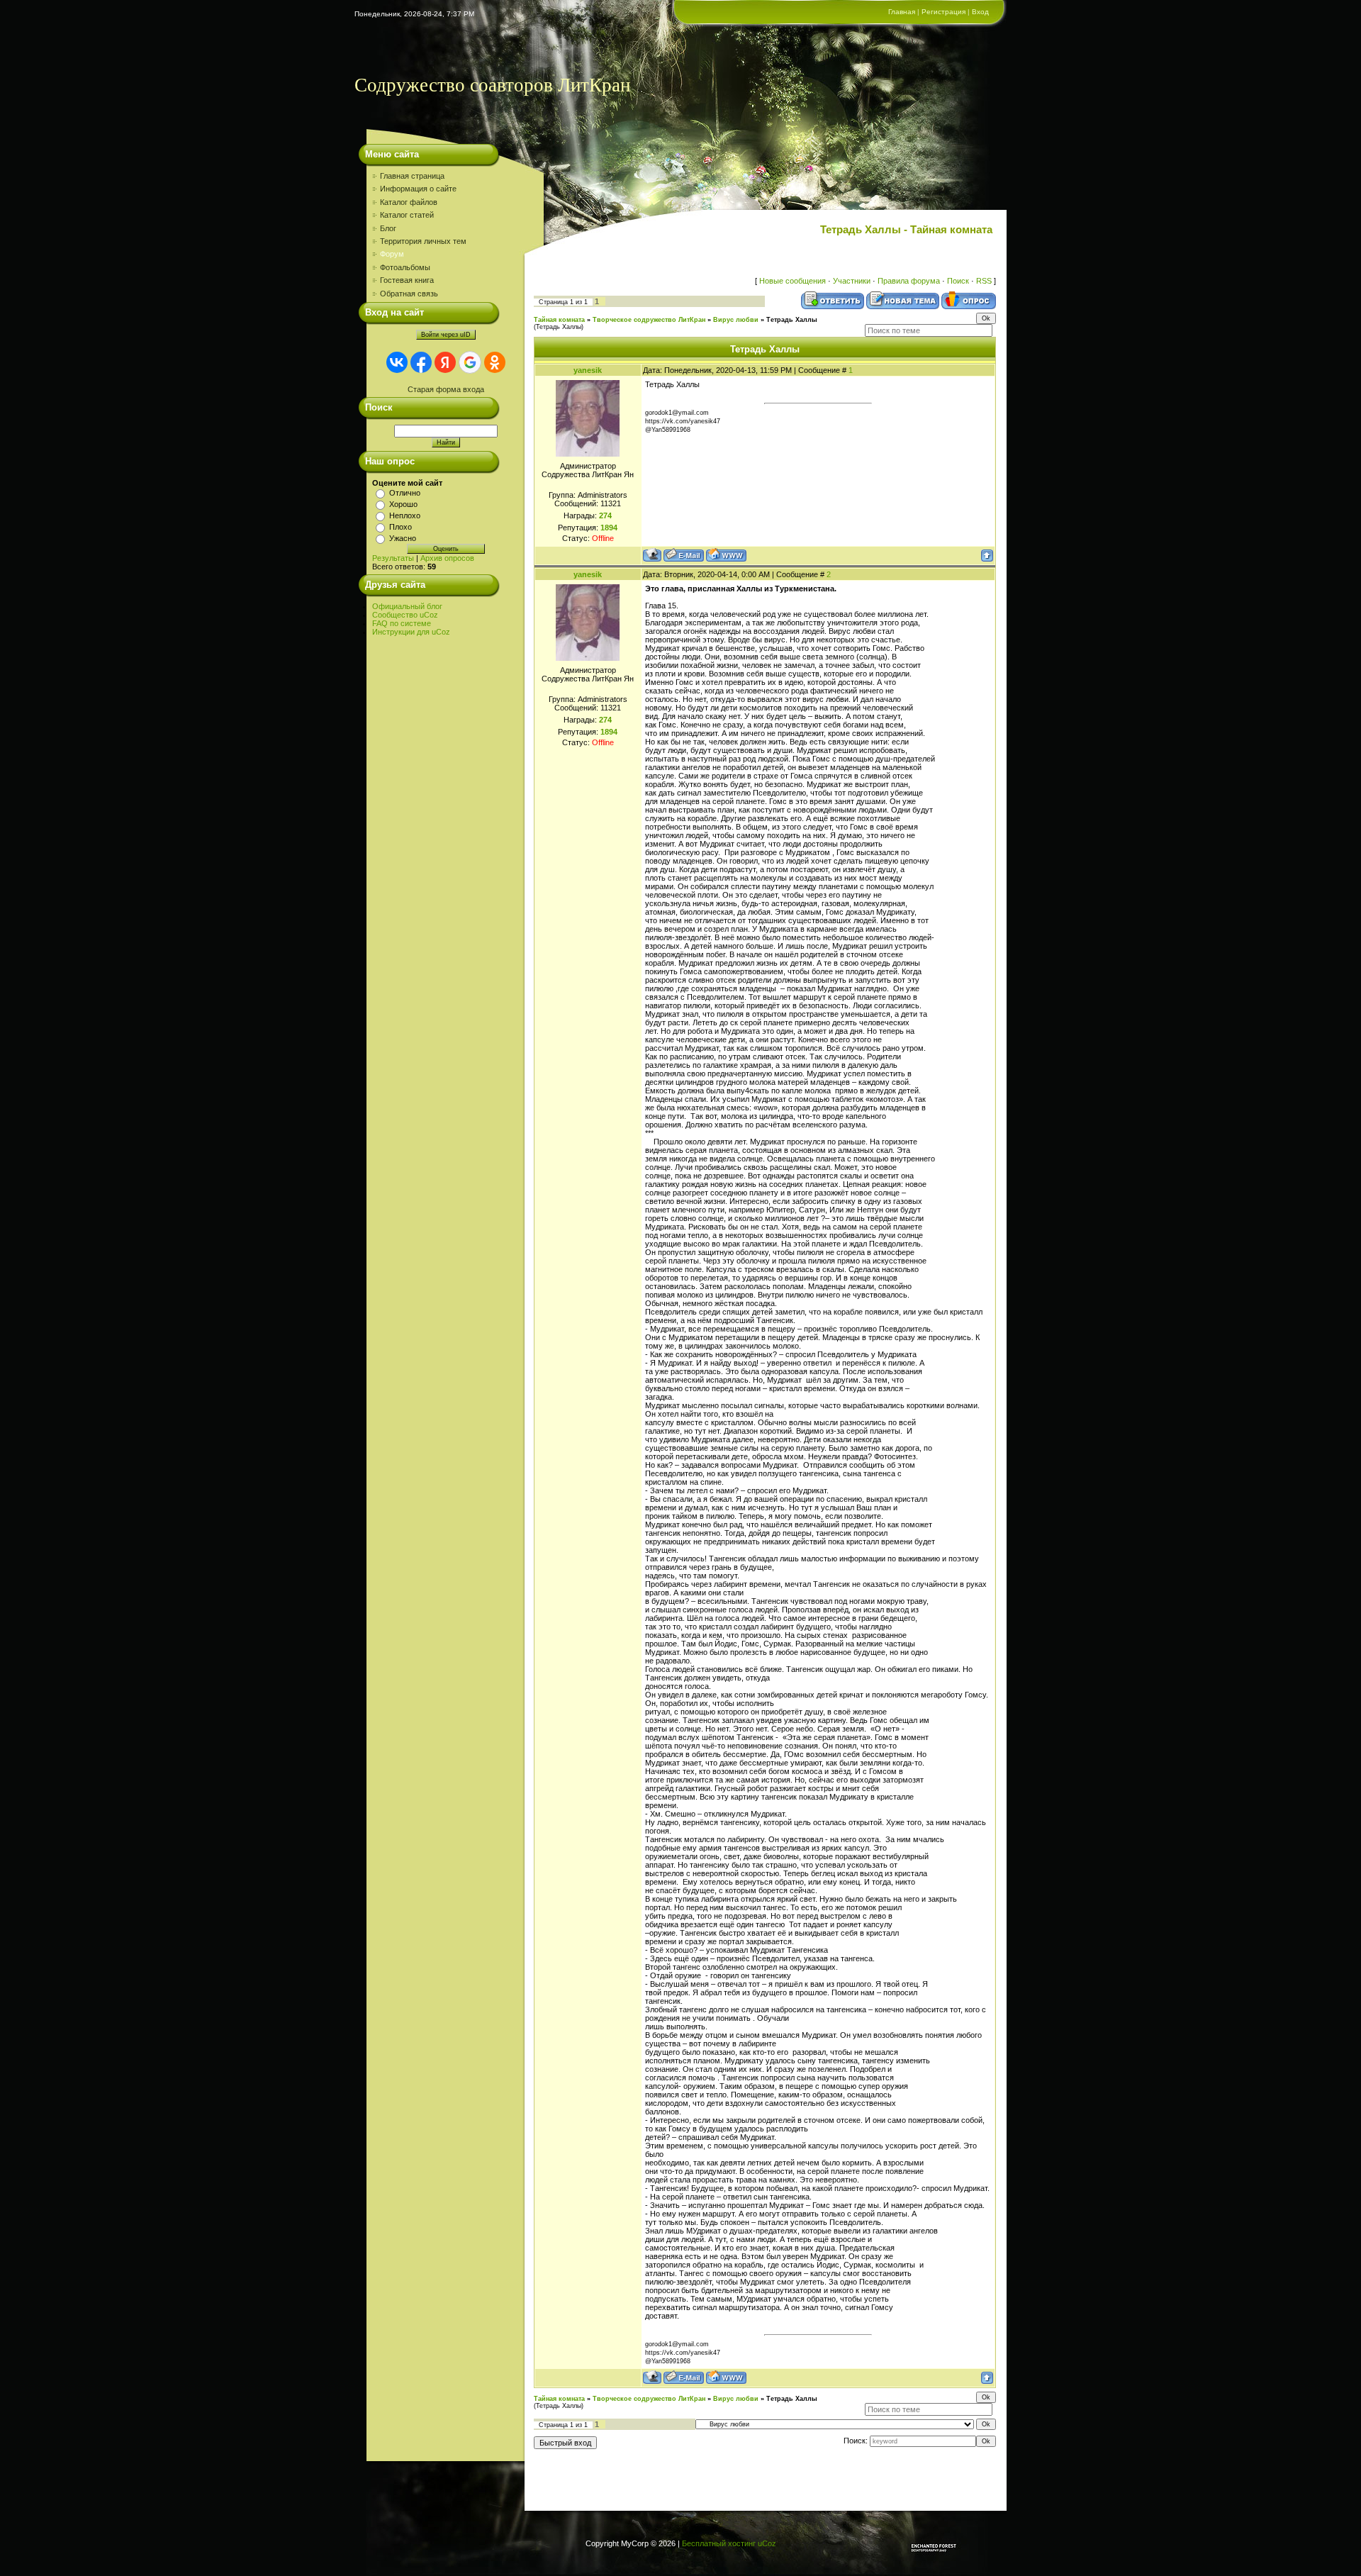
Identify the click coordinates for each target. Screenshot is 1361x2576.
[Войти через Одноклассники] (495, 362)
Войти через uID (446, 335)
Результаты (393, 558)
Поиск (958, 281)
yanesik (588, 370)
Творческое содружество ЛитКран (649, 320)
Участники (852, 281)
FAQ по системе (402, 623)
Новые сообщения (792, 281)
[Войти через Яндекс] (445, 362)
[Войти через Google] (470, 362)
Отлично (405, 493)
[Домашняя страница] (726, 555)
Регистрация (943, 12)
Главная (902, 12)
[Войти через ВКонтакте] (397, 362)
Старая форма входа (446, 389)
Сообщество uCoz (405, 615)
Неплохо (405, 515)
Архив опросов (447, 558)
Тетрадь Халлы (792, 320)
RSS (984, 281)
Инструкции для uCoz (411, 632)
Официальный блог (407, 606)
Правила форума (909, 281)
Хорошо (403, 504)
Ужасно (403, 538)
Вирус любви (736, 320)
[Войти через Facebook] (421, 362)
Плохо (401, 527)
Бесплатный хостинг (719, 2543)
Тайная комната (559, 320)
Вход (980, 12)
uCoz (767, 2543)
